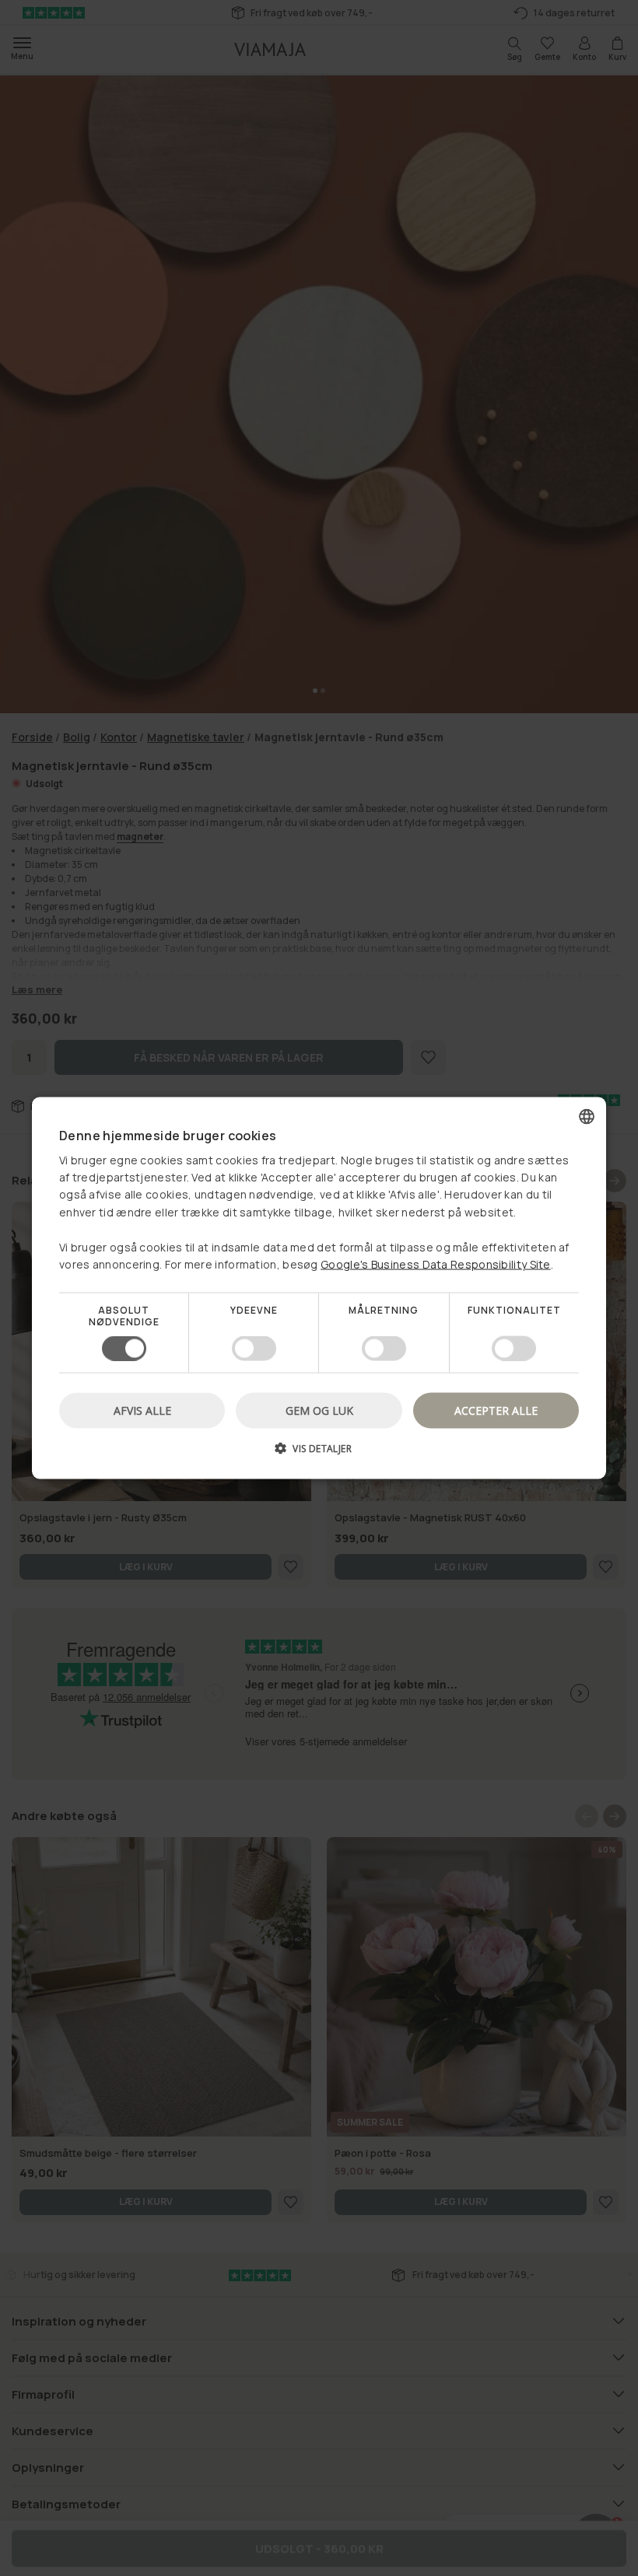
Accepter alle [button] (496, 1410)
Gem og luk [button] (319, 1410)
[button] (319, 1453)
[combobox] (587, 1117)
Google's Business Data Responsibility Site (436, 1264)
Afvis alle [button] (142, 1410)
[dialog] (319, 1288)
